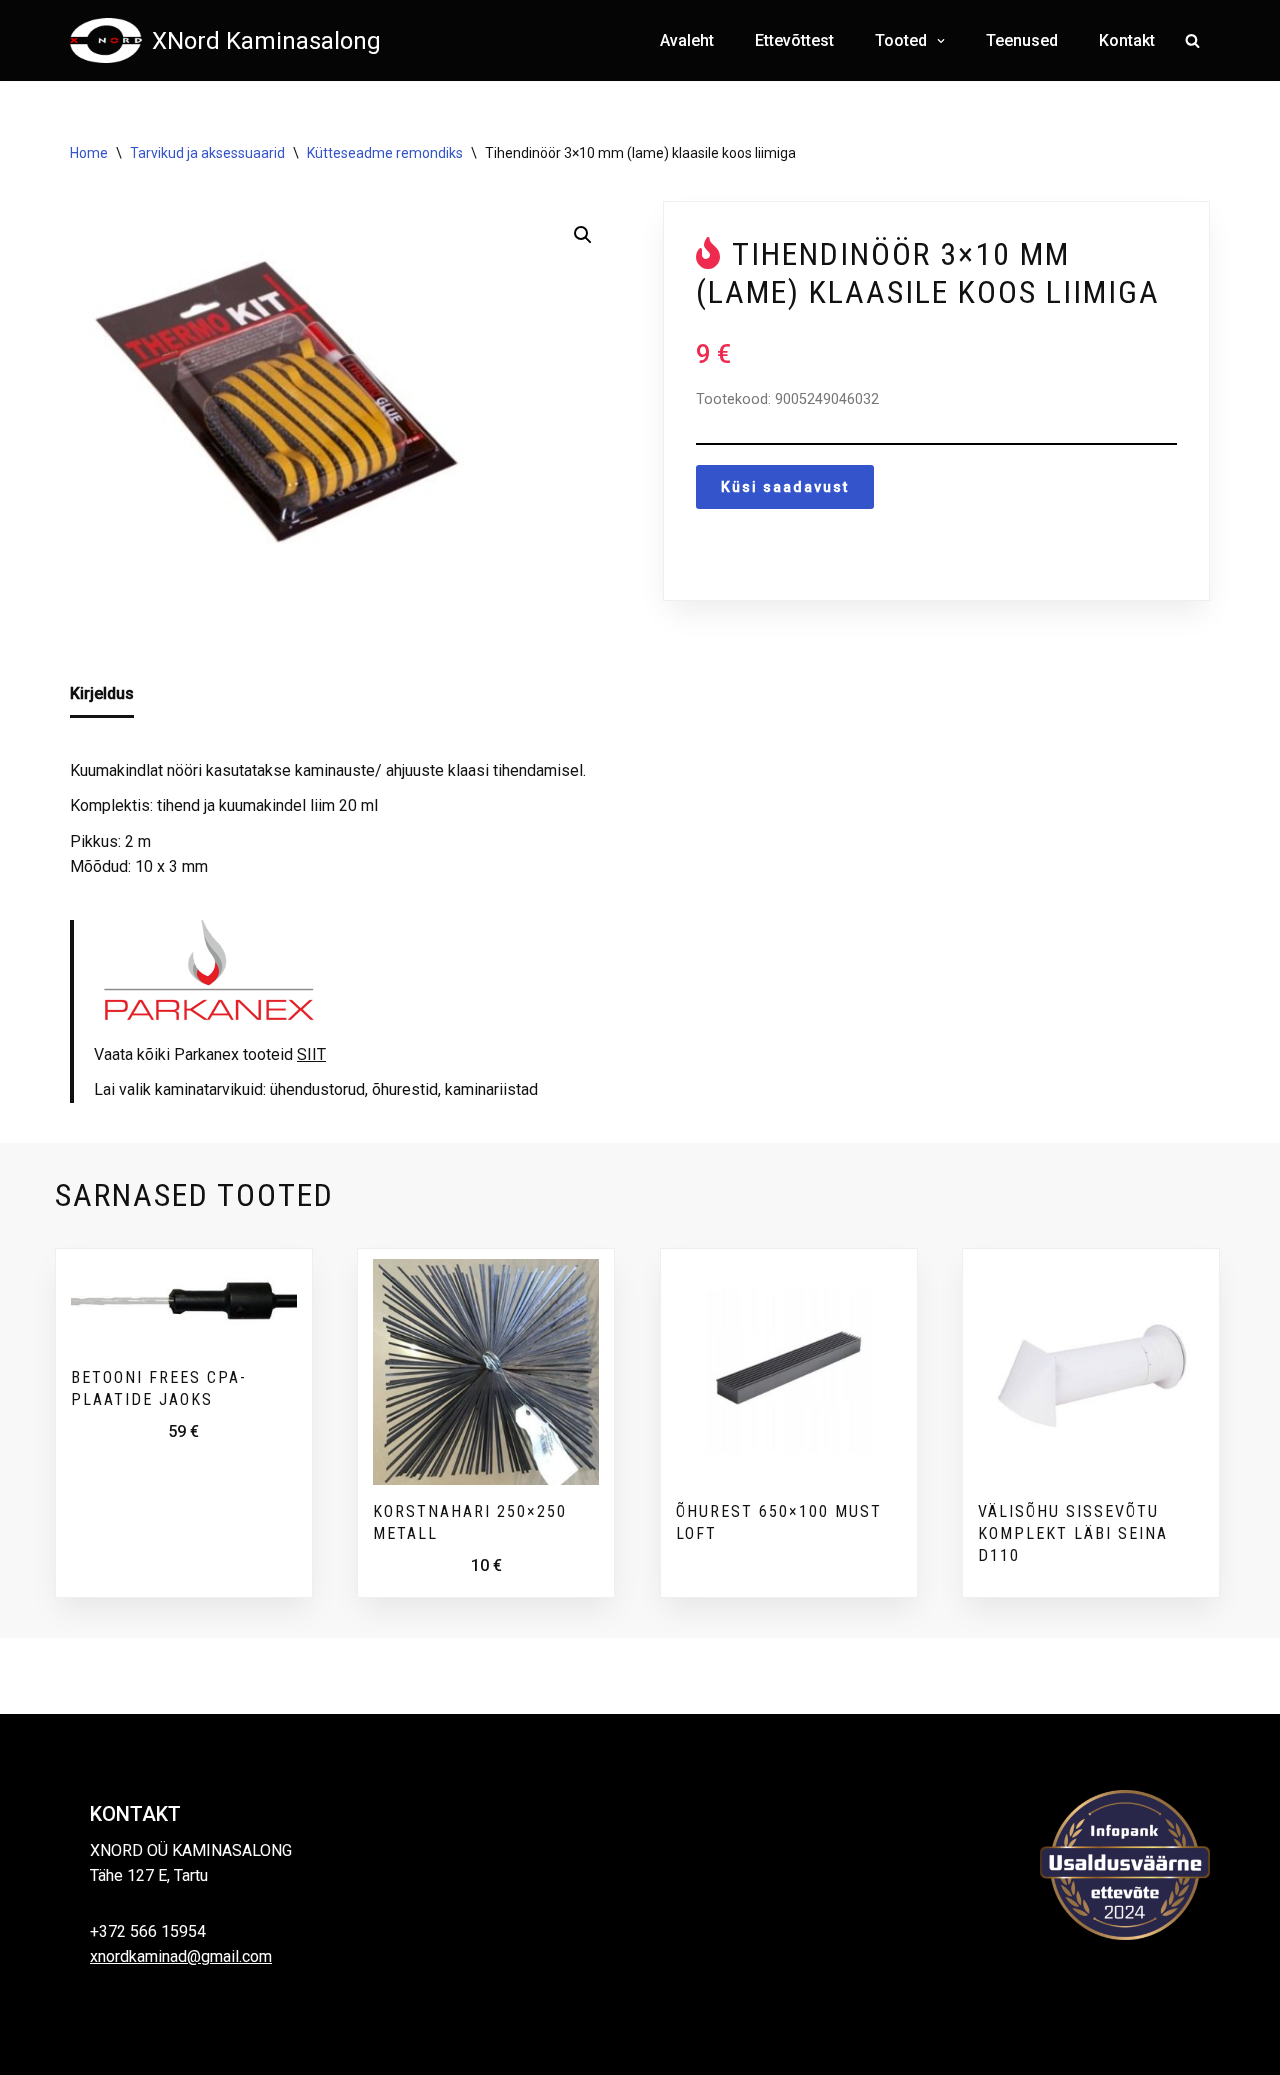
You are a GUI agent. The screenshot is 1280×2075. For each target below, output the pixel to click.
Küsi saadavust (785, 487)
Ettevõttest (794, 40)
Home (89, 153)
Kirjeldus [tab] (102, 693)
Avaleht (687, 40)
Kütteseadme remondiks (385, 153)
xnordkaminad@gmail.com (181, 1956)
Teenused (1022, 40)
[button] (938, 41)
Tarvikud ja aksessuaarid (207, 153)
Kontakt (1127, 40)
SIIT (311, 1054)
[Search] (1192, 40)
